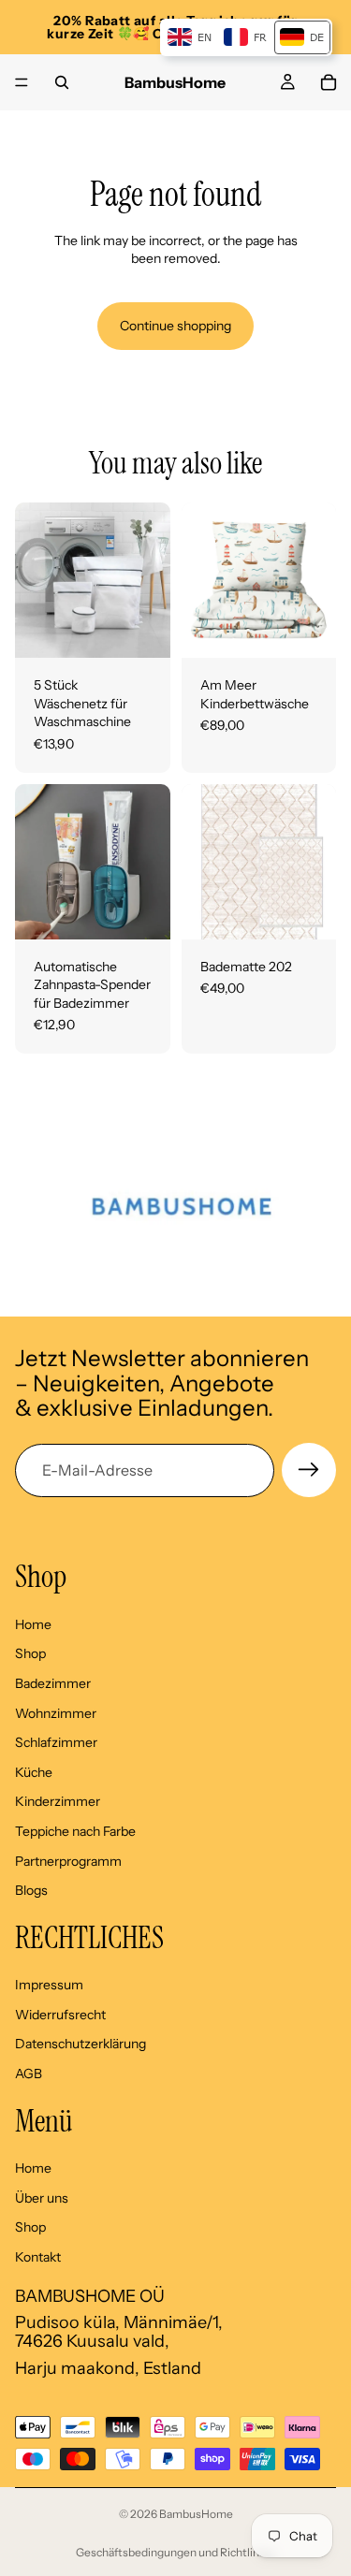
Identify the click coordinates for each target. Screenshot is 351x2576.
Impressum (49, 1986)
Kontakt (38, 2257)
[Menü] (22, 82)
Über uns (42, 2198)
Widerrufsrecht (60, 2015)
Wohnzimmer (56, 1713)
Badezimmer (53, 1683)
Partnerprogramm (68, 1861)
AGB (29, 2074)
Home (33, 1624)
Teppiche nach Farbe (75, 1831)
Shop (30, 1654)
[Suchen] (62, 82)
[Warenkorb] (329, 82)
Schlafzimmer (56, 1743)
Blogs (31, 1891)
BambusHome (196, 2514)
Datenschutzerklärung (80, 2045)
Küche (34, 1772)
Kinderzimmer (58, 1802)
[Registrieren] (309, 1470)
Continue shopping (175, 326)
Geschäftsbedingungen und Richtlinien (175, 2552)
